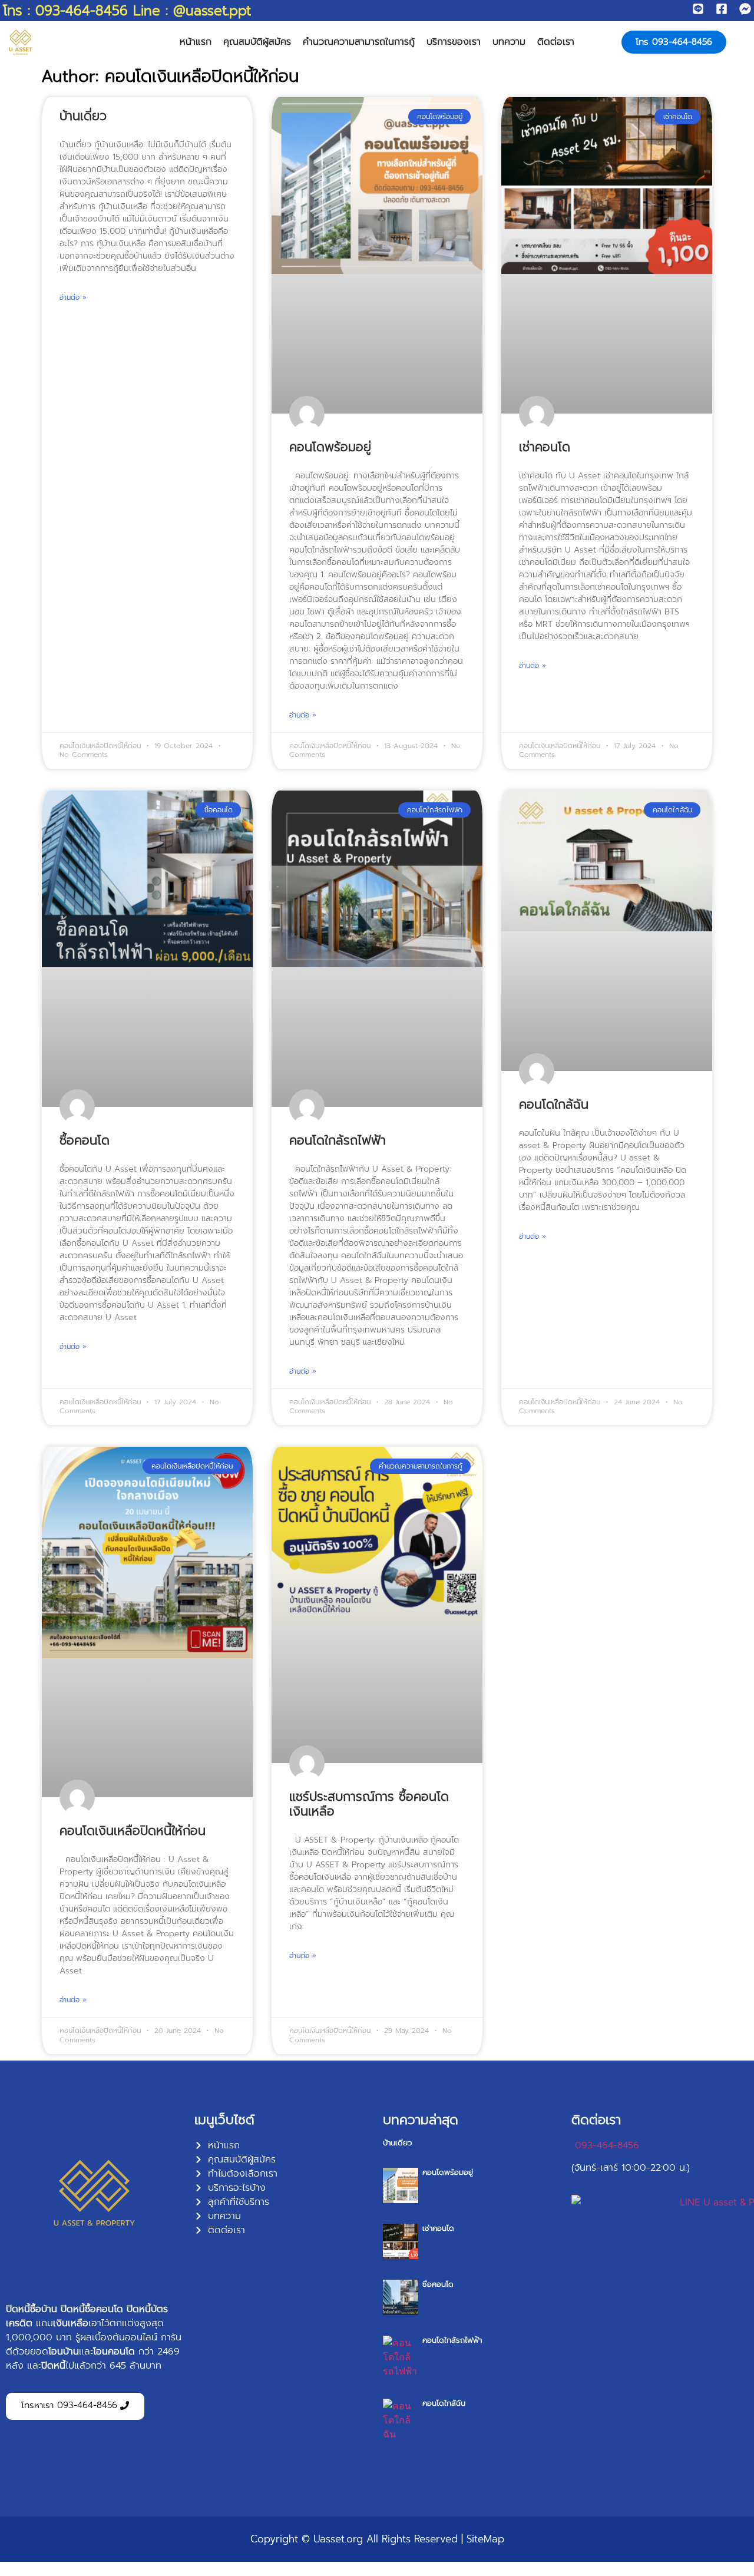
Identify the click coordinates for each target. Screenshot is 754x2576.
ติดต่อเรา (556, 42)
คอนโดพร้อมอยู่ (330, 447)
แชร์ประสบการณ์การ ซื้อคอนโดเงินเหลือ (369, 1804)
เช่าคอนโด (545, 447)
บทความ (509, 42)
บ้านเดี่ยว (83, 116)
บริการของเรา (454, 42)
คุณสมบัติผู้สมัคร (257, 42)
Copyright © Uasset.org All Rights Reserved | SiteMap (377, 2539)
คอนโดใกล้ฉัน (554, 1105)
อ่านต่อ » (73, 297)
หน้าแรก (196, 42)
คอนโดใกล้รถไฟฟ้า (338, 1140)
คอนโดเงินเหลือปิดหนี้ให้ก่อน (133, 1831)
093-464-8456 (607, 2145)
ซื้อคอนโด (85, 1140)
